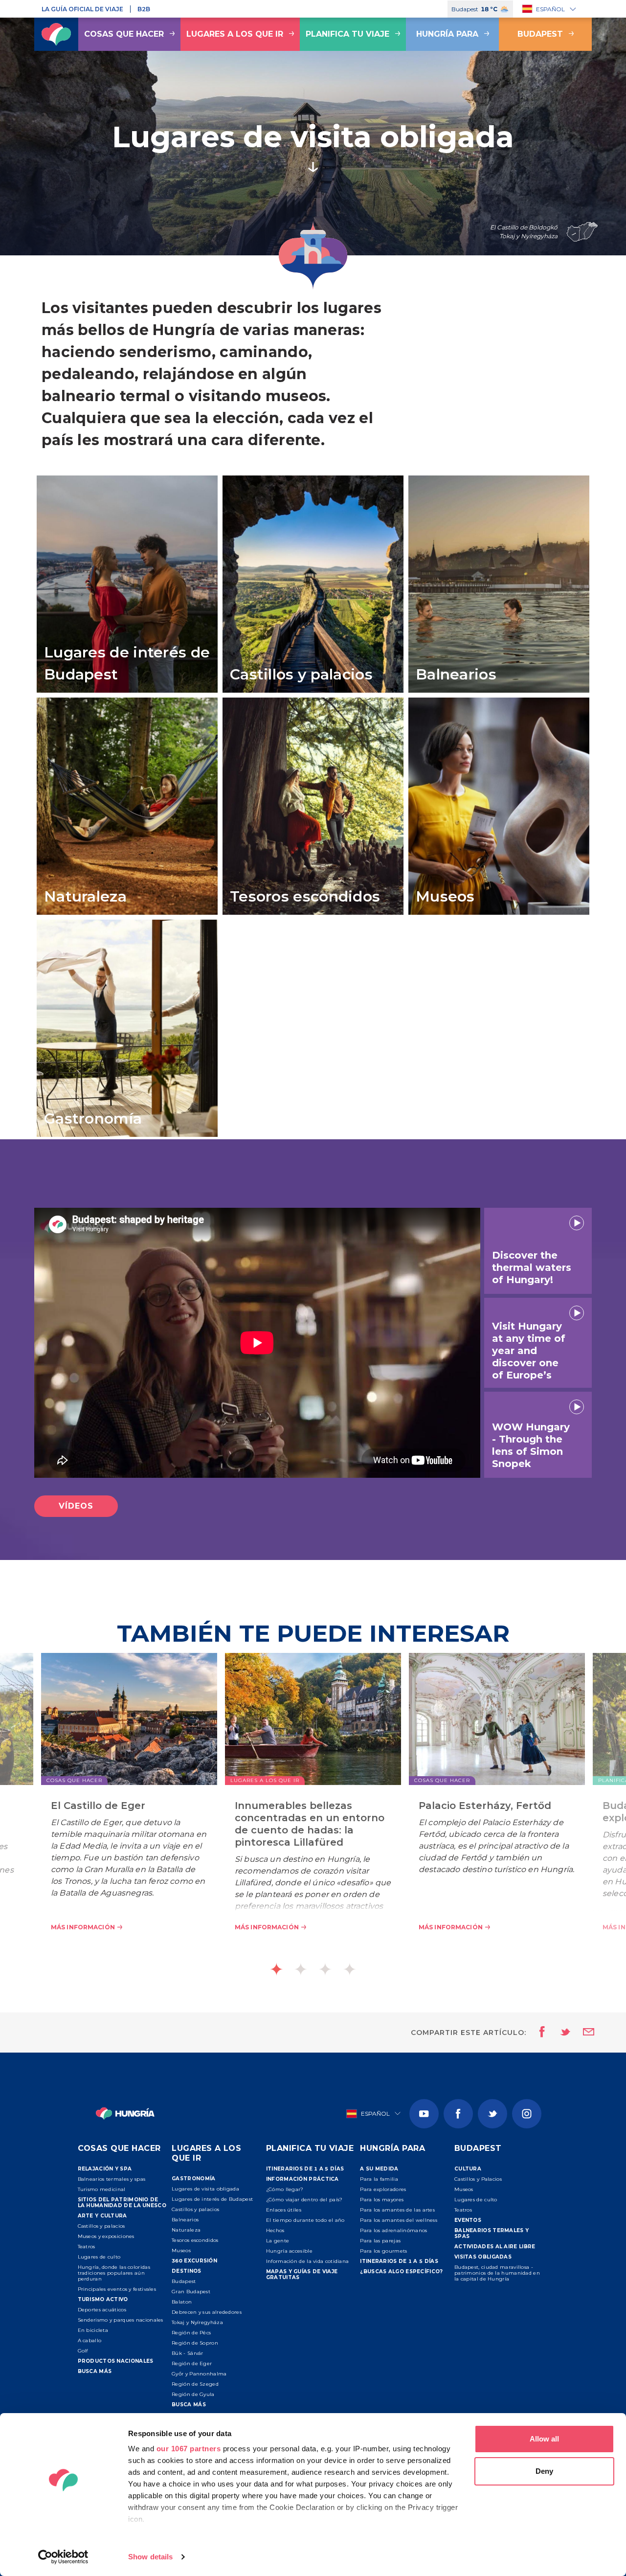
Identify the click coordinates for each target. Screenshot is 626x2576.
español (550, 9)
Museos (181, 2250)
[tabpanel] (313, 1807)
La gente (278, 2241)
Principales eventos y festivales (117, 2289)
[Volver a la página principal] (56, 34)
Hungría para (447, 34)
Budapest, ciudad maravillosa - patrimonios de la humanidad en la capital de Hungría (497, 2273)
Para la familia (379, 2179)
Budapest (540, 34)
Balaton (182, 2302)
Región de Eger (192, 2363)
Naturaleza (186, 2230)
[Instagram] (527, 2114)
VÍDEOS (76, 1506)
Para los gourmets (383, 2251)
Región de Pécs (191, 2333)
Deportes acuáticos (102, 2310)
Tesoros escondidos (195, 2240)
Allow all (544, 2439)
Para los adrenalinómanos (393, 2230)
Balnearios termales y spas (112, 2179)
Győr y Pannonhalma (199, 2374)
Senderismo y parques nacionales (121, 2320)
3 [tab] (325, 1969)
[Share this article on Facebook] (539, 2033)
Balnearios (185, 2220)
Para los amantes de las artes (397, 2210)
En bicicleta (93, 2330)
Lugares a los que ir (235, 34)
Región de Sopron (195, 2343)
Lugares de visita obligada (205, 2189)
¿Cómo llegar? (285, 2189)
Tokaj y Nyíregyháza (197, 2322)
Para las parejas (380, 2241)
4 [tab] (350, 1969)
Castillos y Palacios (478, 2179)
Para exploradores (383, 2189)
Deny (544, 2471)
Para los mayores (382, 2200)
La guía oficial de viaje (82, 9)
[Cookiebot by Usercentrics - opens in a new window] (63, 2557)
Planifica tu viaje (347, 34)
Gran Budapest (191, 2292)
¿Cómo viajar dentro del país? (304, 2200)
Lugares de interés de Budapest (212, 2199)
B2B (144, 9)
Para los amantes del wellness (399, 2220)
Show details (150, 2557)
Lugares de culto (99, 2257)
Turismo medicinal (102, 2189)
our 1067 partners (189, 2449)
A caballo (90, 2340)
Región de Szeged (195, 2384)
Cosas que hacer (124, 34)
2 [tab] (301, 1969)
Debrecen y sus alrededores (207, 2312)
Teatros (87, 2247)
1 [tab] (276, 1969)
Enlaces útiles (284, 2210)
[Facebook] (458, 2114)
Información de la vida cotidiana (308, 2261)
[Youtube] (424, 2114)
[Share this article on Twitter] (559, 2033)
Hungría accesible (289, 2251)
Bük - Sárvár (188, 2353)
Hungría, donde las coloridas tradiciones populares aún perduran (114, 2273)
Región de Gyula (193, 2394)
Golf (83, 2351)
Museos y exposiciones (106, 2236)
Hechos (275, 2230)
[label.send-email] (582, 2033)
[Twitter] (492, 2114)
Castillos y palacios (101, 2226)
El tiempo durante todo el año (305, 2220)
